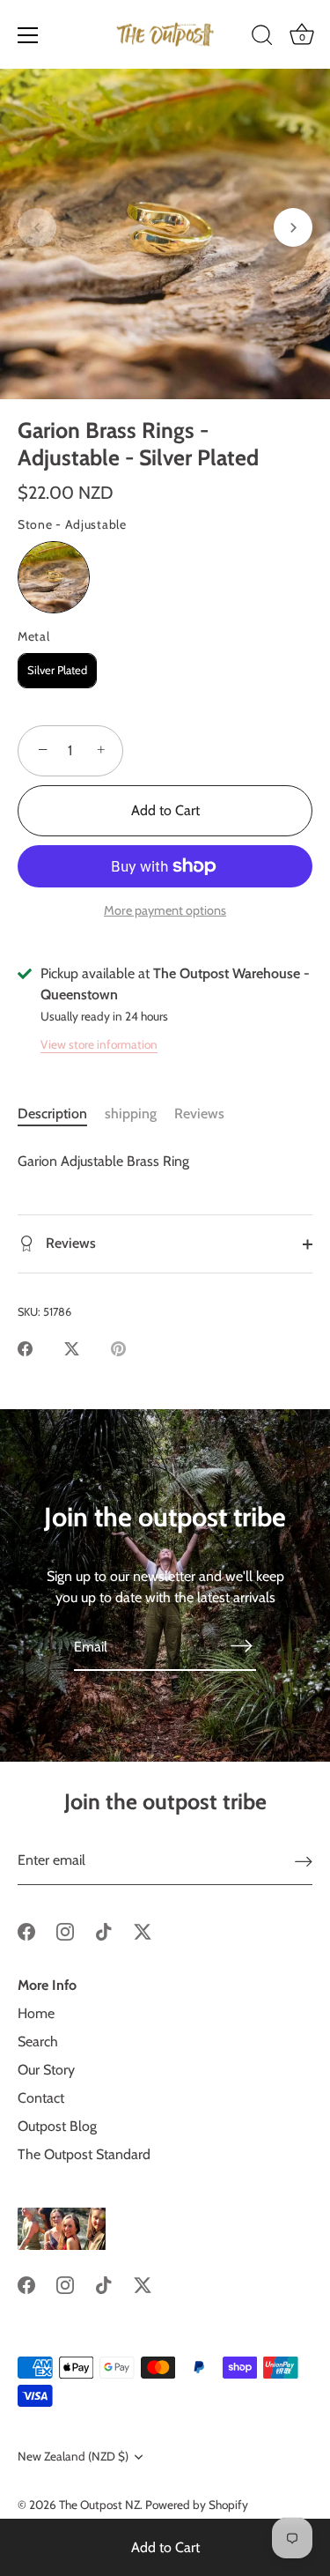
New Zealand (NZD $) (73, 2456)
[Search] (262, 38)
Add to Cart (165, 2547)
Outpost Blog (57, 2126)
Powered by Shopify (197, 2505)
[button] (37, 227)
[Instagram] (65, 1930)
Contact (41, 2098)
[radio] (54, 577)
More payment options (165, 910)
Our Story (46, 2070)
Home (36, 2013)
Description (52, 1114)
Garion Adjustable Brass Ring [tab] (103, 1161)
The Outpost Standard (84, 2154)
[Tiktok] (104, 1930)
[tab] (61, 1114)
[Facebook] (26, 1930)
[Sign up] (304, 1861)
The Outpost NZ (99, 2505)
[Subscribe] (242, 1645)
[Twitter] (143, 1930)
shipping (131, 1114)
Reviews (199, 1114)
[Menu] (28, 35)
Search (38, 2041)
